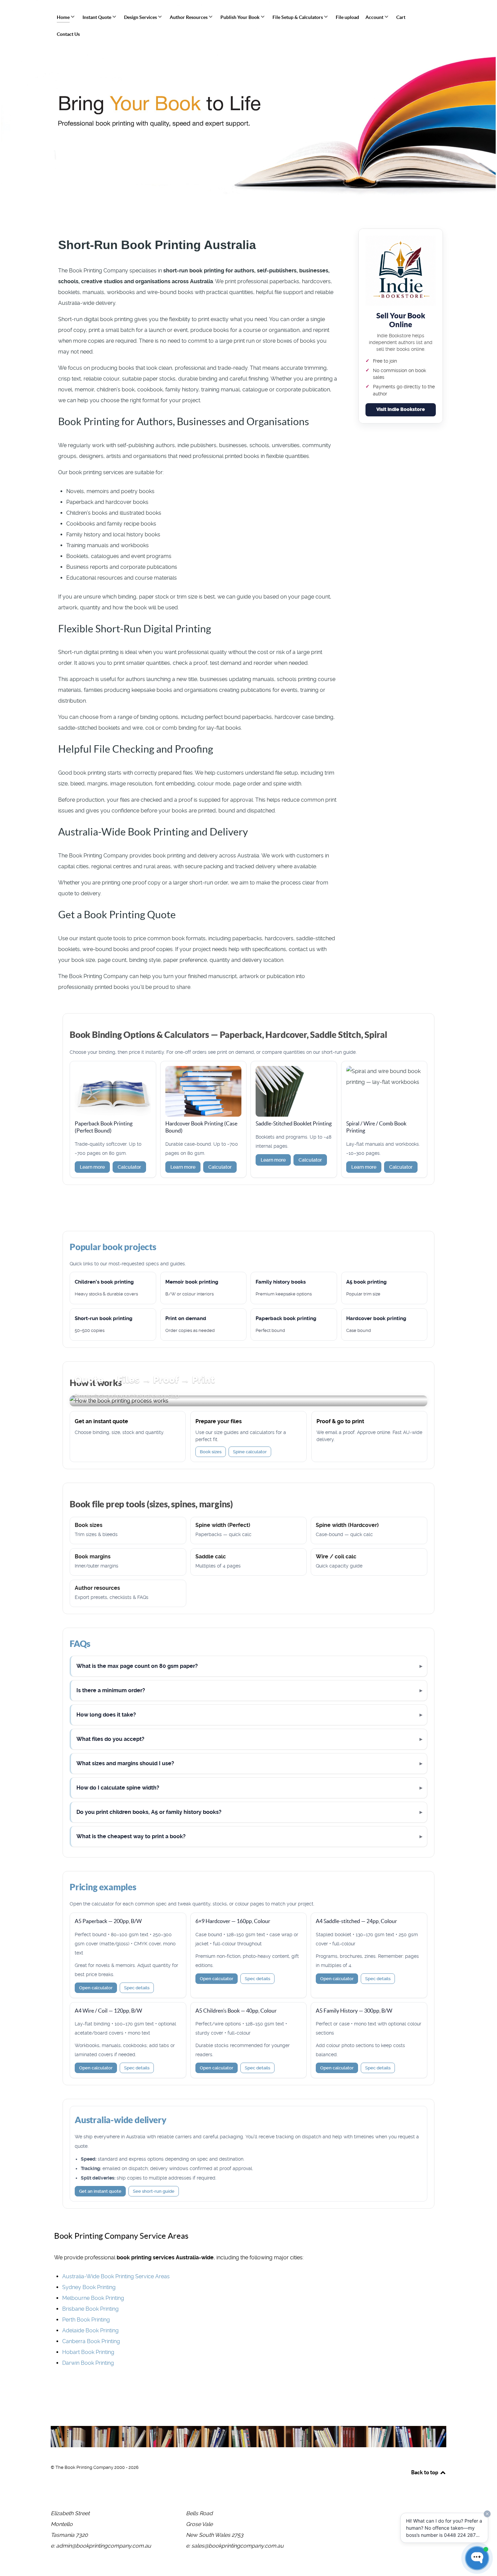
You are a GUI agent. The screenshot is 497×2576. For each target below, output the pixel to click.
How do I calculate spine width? (118, 1788)
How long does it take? (106, 1715)
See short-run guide (154, 2191)
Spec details (137, 1988)
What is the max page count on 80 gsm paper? (137, 1666)
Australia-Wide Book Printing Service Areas (116, 2276)
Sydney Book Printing (89, 2287)
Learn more (92, 1167)
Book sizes (211, 1452)
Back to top (425, 2472)
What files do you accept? (110, 1739)
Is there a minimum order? (111, 1690)
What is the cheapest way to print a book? (131, 1836)
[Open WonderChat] (477, 2558)
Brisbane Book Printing (90, 2309)
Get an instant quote (100, 2191)
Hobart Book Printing (88, 2352)
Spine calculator (250, 1452)
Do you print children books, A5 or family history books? (149, 1812)
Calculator (129, 1167)
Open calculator (96, 1988)
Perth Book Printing (86, 2320)
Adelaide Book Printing (90, 2330)
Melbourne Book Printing (93, 2298)
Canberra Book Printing (91, 2341)
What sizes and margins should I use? (125, 1763)
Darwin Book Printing (88, 2363)
